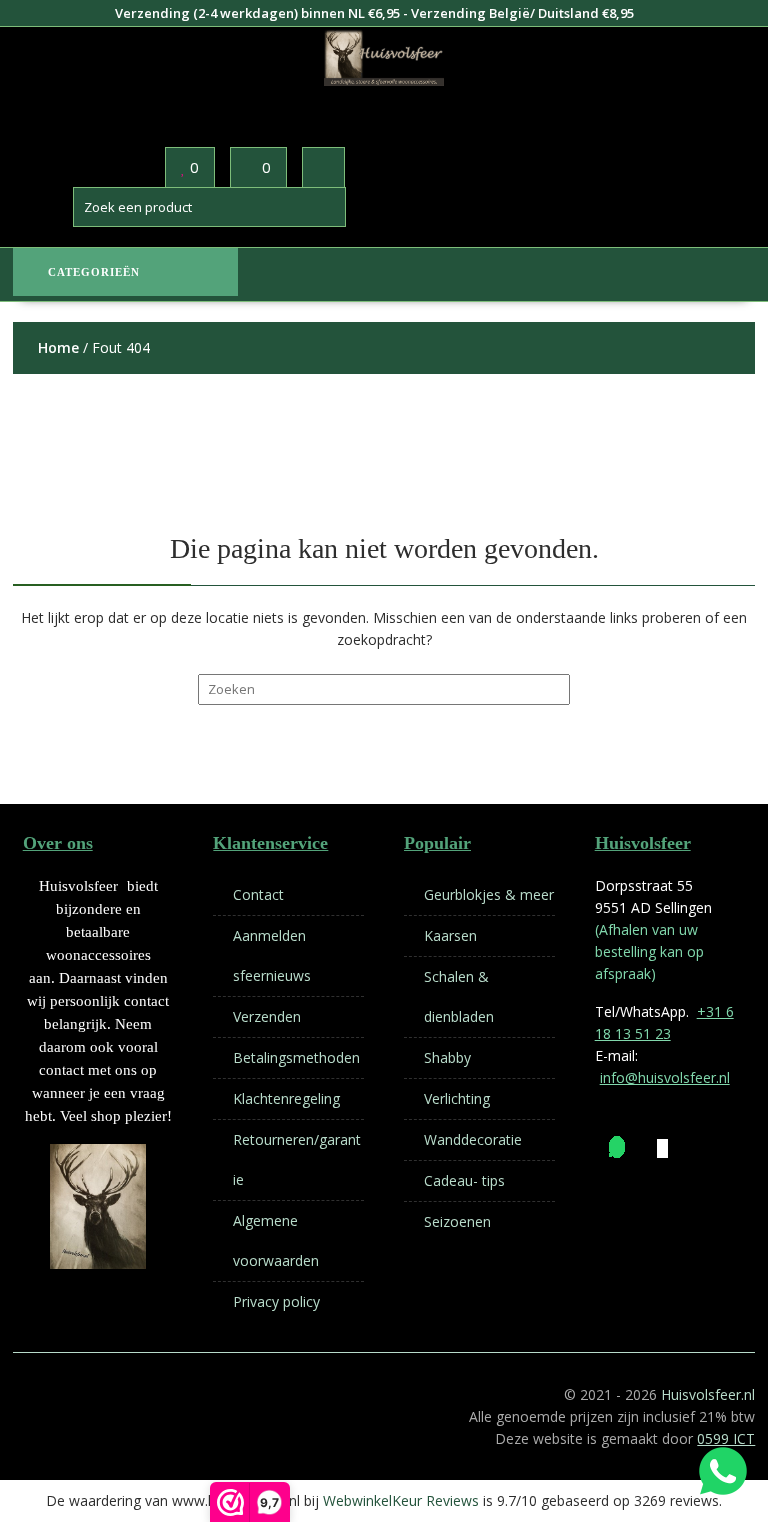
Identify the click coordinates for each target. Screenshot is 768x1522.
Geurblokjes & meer (489, 894)
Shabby (447, 1057)
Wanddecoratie (473, 1139)
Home (58, 347)
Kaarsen (450, 935)
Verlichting (457, 1098)
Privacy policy (276, 1301)
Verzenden (267, 1016)
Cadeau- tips (464, 1180)
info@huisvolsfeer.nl (665, 1077)
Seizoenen (457, 1221)
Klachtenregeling (286, 1098)
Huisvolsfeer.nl (708, 1394)
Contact (258, 894)
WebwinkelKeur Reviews (401, 1500)
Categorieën (94, 272)
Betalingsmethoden (296, 1057)
